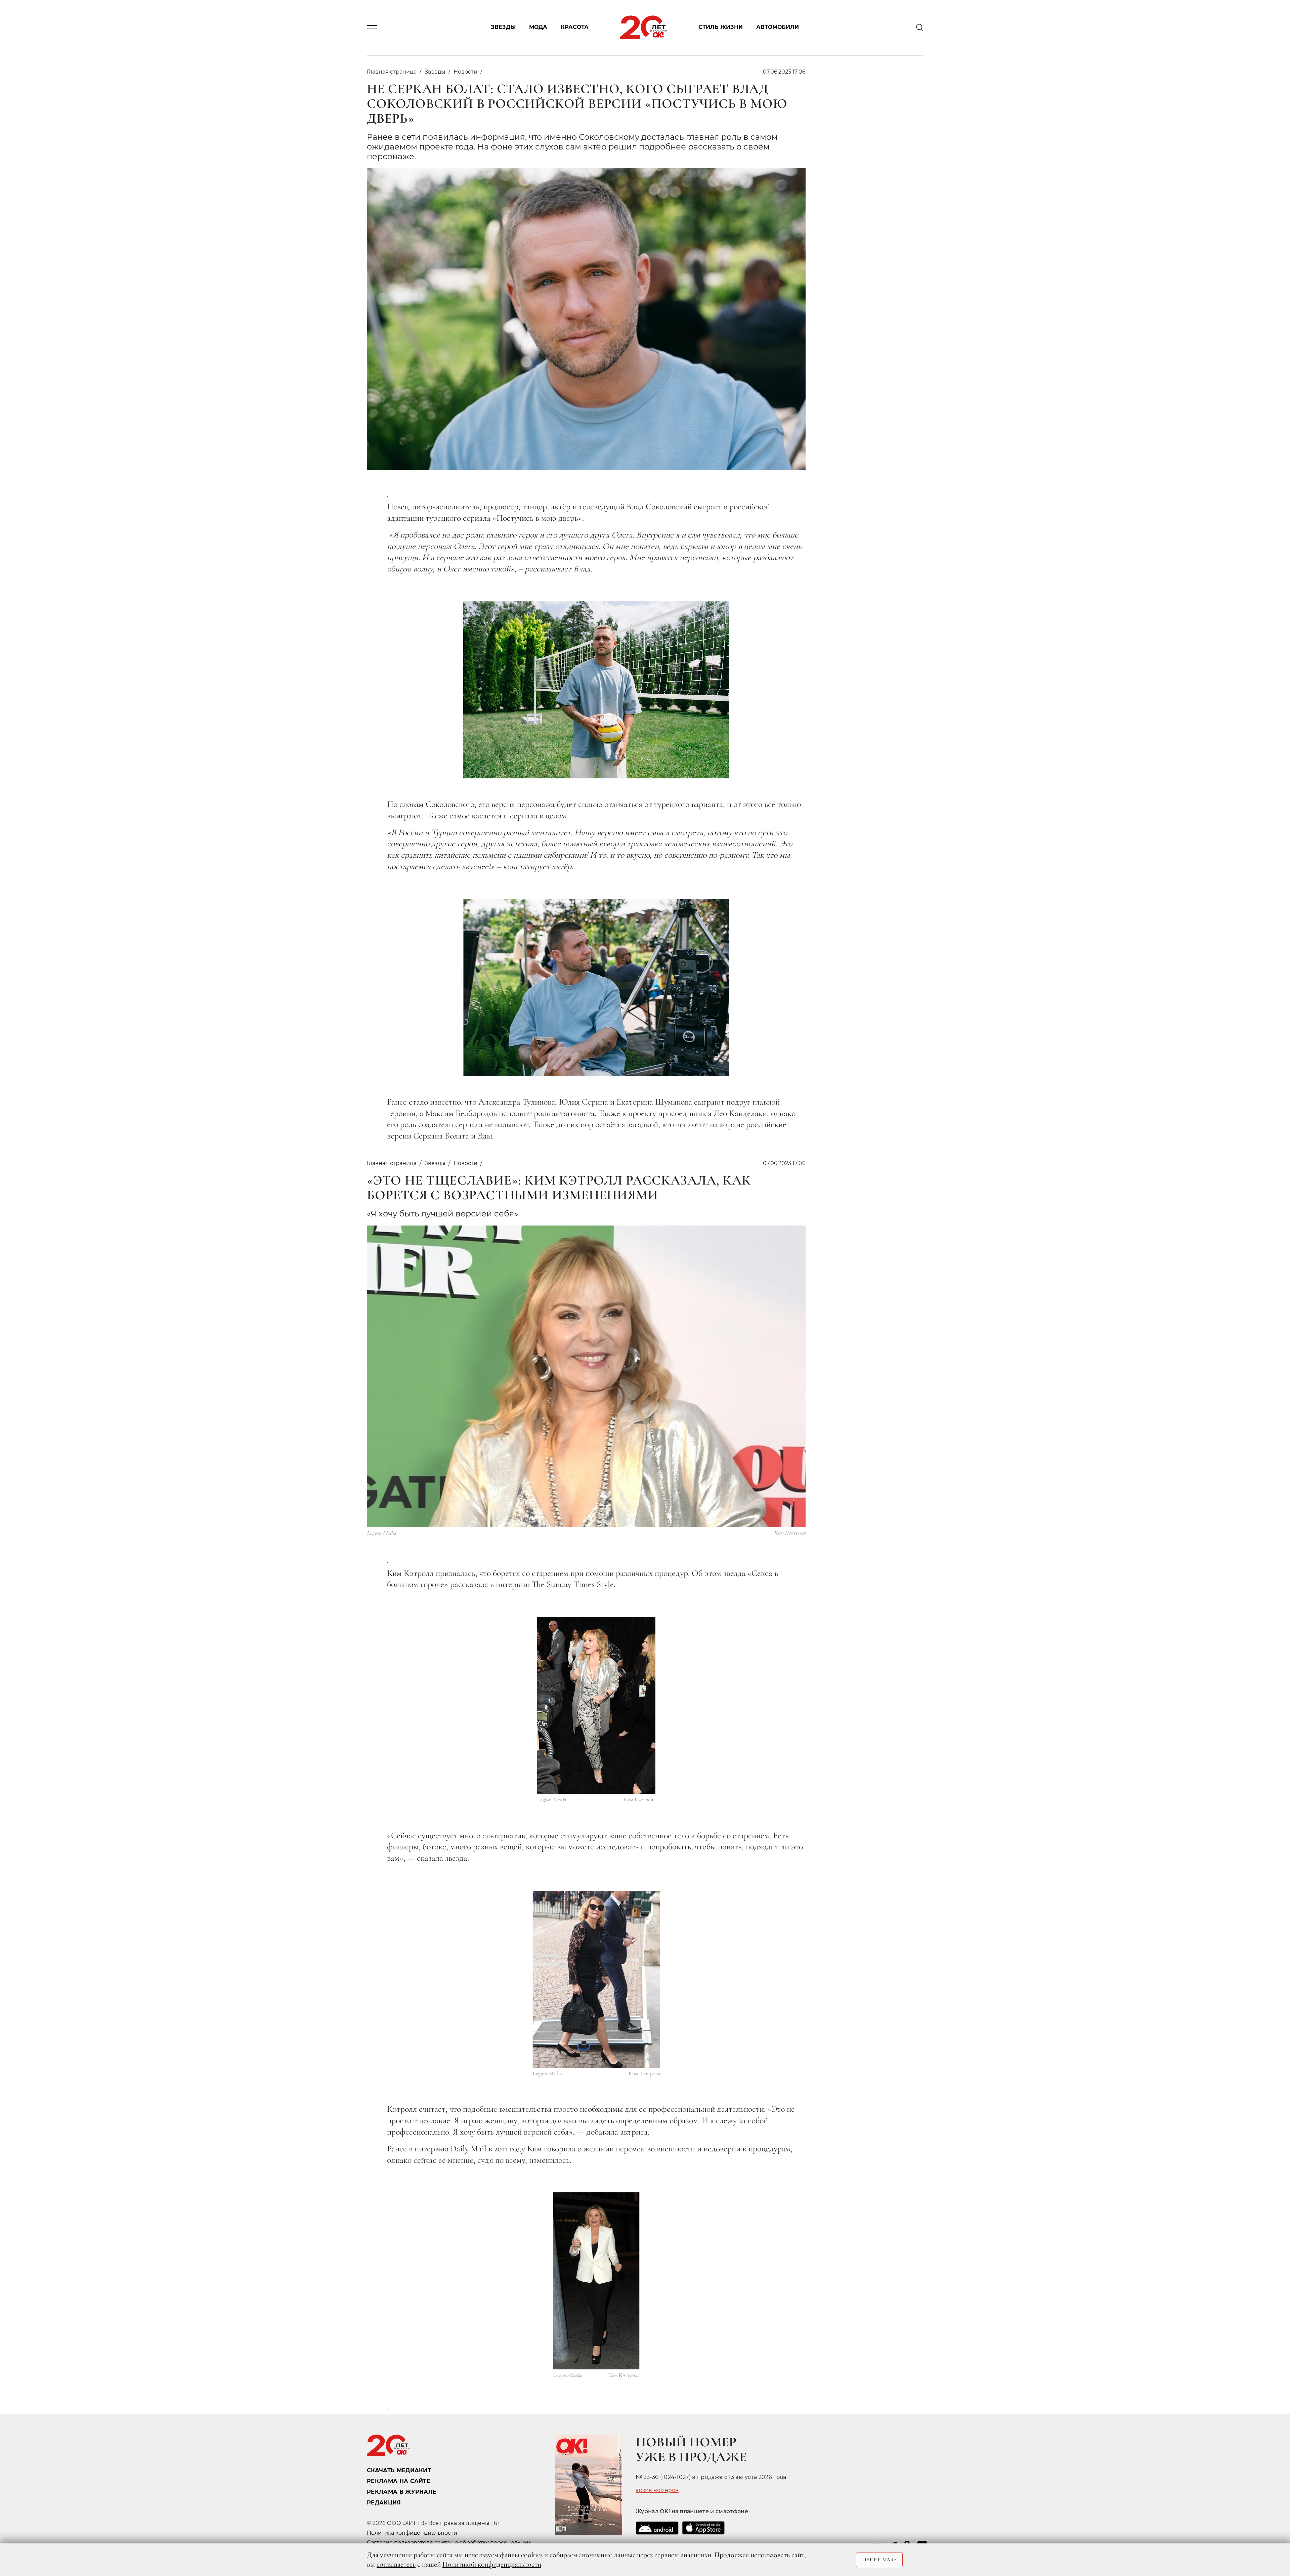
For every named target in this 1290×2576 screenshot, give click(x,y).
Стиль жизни (721, 27)
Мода (538, 27)
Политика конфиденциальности (412, 2533)
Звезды (503, 27)
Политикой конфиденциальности (492, 2564)
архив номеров (657, 2490)
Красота (575, 27)
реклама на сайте (399, 2481)
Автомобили (778, 27)
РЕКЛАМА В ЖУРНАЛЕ (402, 2492)
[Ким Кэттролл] (596, 1705)
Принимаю (879, 2560)
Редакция (384, 2503)
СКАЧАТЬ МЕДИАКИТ (399, 2470)
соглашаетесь (396, 2564)
